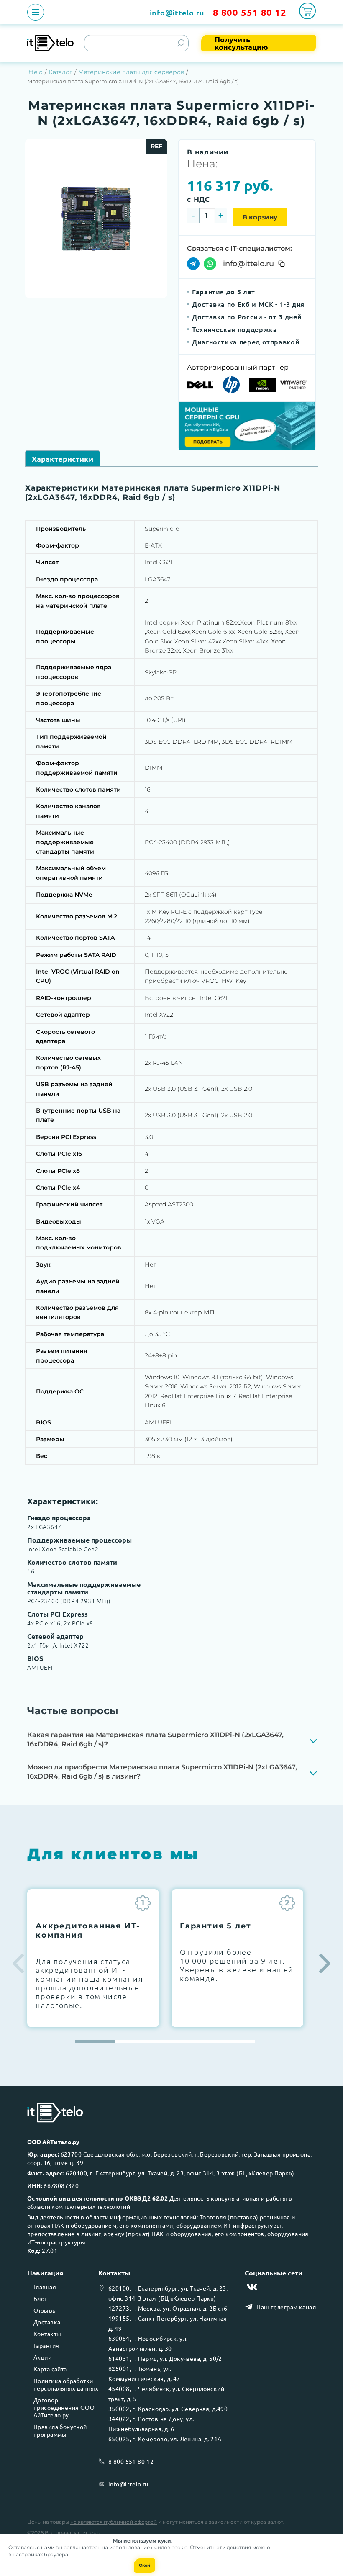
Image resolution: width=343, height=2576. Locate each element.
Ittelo (35, 72)
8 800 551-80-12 (131, 2461)
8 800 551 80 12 (250, 12)
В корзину (260, 217)
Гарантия (46, 2345)
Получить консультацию (241, 43)
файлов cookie (169, 2547)
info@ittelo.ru (177, 12)
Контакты (47, 2334)
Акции (42, 2357)
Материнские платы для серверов (131, 72)
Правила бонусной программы (60, 2430)
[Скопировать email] (282, 264)
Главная (45, 2287)
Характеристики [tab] (63, 459)
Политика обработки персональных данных (66, 2384)
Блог (40, 2298)
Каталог (60, 72)
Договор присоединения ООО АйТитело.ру (64, 2407)
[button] (325, 1963)
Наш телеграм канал (286, 2307)
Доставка (47, 2322)
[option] (96, 219)
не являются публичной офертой (114, 2522)
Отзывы (45, 2310)
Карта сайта (50, 2369)
